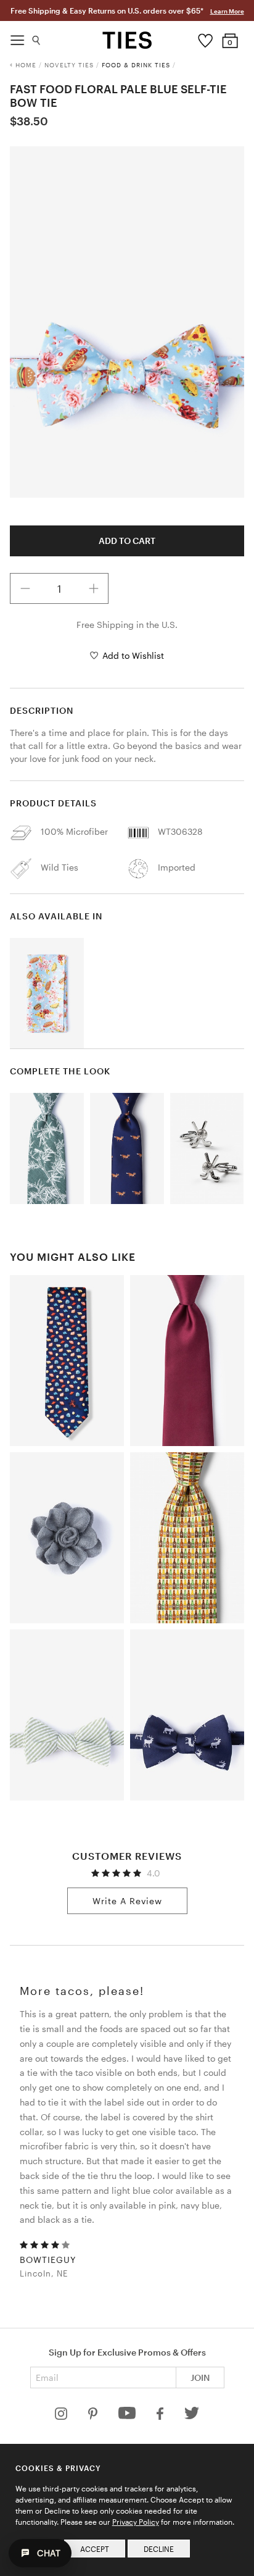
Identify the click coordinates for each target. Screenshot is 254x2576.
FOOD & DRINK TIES (136, 65)
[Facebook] (161, 2416)
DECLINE (159, 2549)
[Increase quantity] (94, 588)
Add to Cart (127, 541)
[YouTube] (128, 2416)
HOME (26, 65)
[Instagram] (62, 2416)
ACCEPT (95, 2549)
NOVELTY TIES (69, 65)
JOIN (200, 2377)
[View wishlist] (206, 38)
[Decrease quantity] (25, 588)
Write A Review (127, 1901)
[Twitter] (192, 2416)
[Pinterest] (94, 2416)
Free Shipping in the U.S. (127, 625)
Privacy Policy (136, 2522)
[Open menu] (17, 37)
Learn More (227, 11)
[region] (127, 322)
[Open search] (37, 37)
